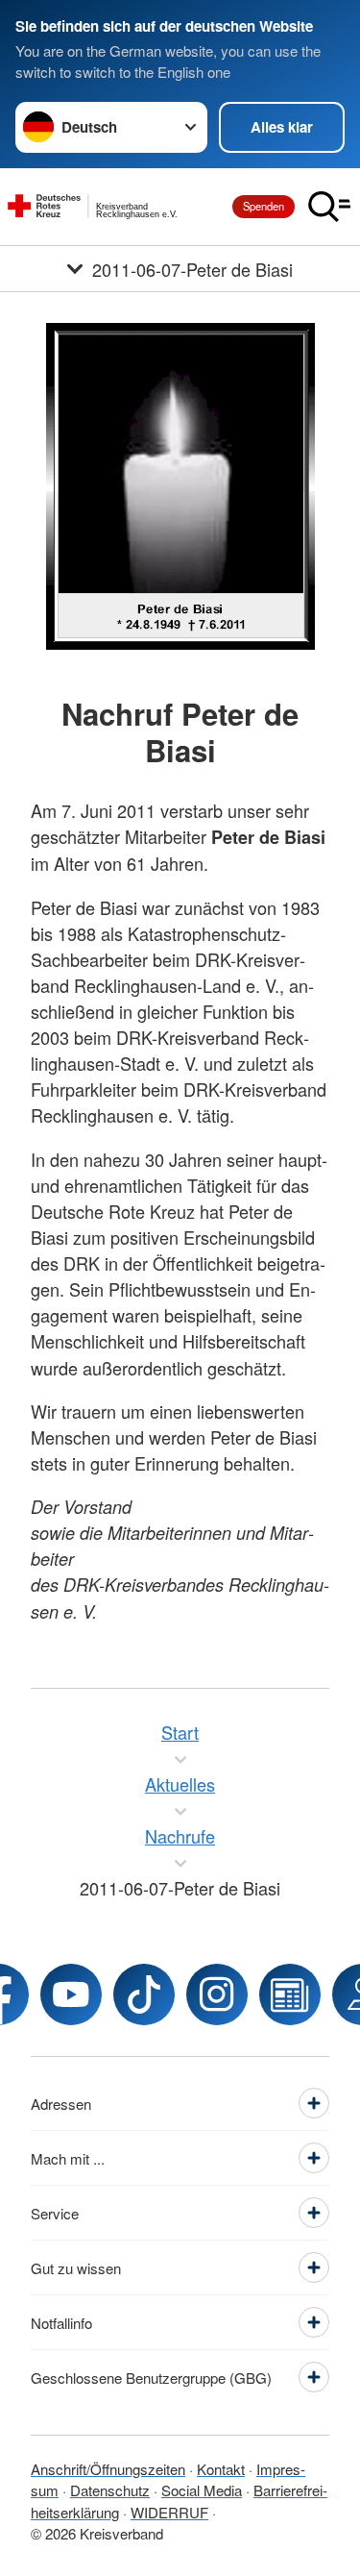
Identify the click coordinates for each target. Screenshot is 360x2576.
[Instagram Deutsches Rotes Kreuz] (217, 1994)
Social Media (202, 2490)
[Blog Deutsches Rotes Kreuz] (290, 1994)
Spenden (264, 206)
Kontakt (221, 2469)
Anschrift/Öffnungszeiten (108, 2469)
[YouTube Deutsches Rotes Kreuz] (71, 1994)
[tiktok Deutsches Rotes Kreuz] (144, 1994)
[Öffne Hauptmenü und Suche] (329, 207)
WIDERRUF (169, 2512)
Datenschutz (110, 2490)
